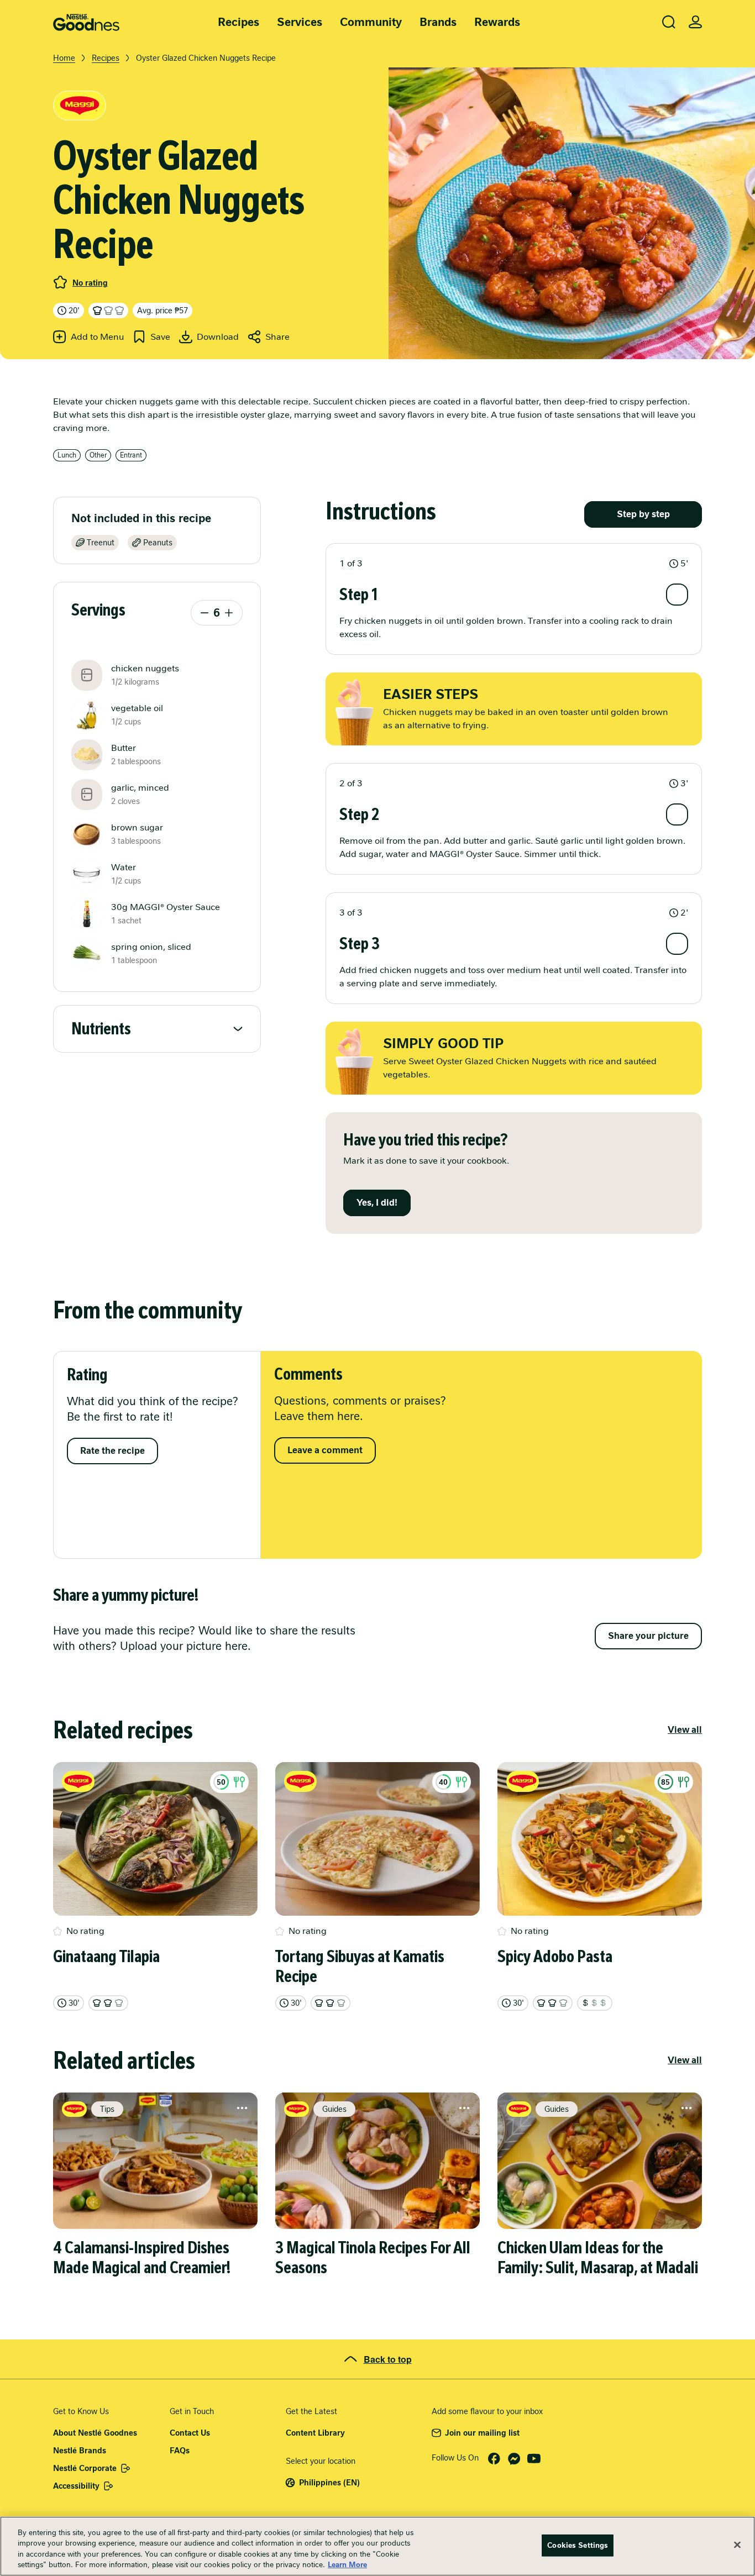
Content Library (315, 2433)
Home (64, 58)
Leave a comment (325, 1450)
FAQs (180, 2451)
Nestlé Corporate (85, 2468)
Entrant (131, 455)
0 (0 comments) (60, 282)
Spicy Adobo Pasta (555, 1957)
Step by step (643, 514)
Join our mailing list (482, 2433)
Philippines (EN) (329, 2483)
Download (218, 337)
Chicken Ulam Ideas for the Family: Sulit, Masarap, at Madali (598, 2258)
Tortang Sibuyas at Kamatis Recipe (360, 1967)
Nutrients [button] (101, 1029)
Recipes (238, 22)
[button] (514, 564)
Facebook (494, 2459)
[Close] (737, 2545)
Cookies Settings (578, 2545)
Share (277, 337)
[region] (377, 2546)
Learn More (347, 2565)
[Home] (86, 22)
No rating (90, 283)
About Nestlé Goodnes (95, 2433)
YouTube (534, 2459)
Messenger (514, 2459)
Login (695, 22)
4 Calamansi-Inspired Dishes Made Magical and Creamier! (142, 2258)
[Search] (669, 22)
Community (371, 22)
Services (300, 22)
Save (160, 337)
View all (685, 1730)
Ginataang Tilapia (106, 1957)
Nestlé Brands (80, 2451)
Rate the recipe (112, 1451)
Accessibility (76, 2486)
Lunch (67, 455)
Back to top (388, 2359)
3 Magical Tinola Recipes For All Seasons (373, 2258)
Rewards (497, 22)
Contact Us (190, 2433)
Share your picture (648, 1636)
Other (98, 455)
